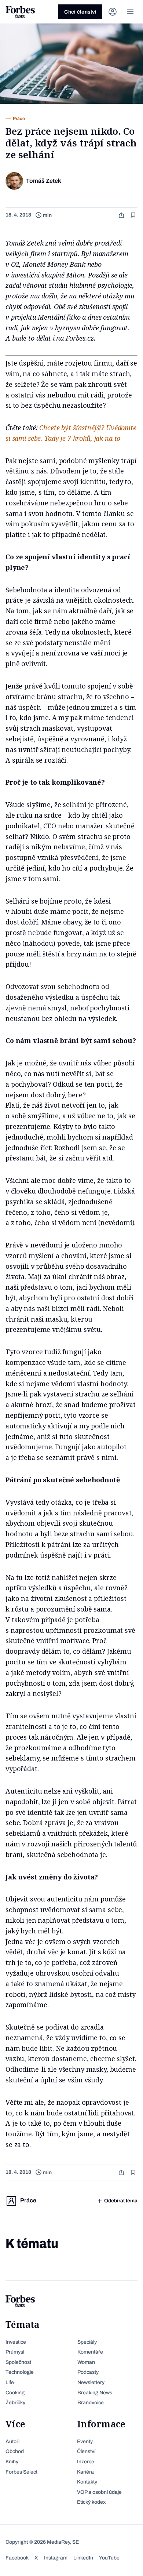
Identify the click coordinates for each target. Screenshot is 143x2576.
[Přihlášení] (113, 12)
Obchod (15, 2451)
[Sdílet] (122, 215)
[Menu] (130, 12)
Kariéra (85, 2472)
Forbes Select (21, 2472)
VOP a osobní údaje (99, 2492)
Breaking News (95, 2393)
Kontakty (87, 2482)
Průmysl (15, 2352)
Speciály (87, 2342)
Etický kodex (91, 2502)
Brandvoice (91, 2403)
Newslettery (91, 2382)
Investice (16, 2342)
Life (10, 2382)
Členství (86, 2451)
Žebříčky (15, 2403)
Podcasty (88, 2372)
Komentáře (90, 2352)
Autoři (12, 2441)
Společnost (18, 2362)
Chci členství (80, 12)
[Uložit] (134, 215)
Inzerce (86, 2462)
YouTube (109, 2558)
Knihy (12, 2462)
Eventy (85, 2441)
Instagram (56, 2558)
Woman (86, 2362)
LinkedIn (83, 2558)
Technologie (20, 2372)
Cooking (15, 2393)
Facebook (17, 2558)
